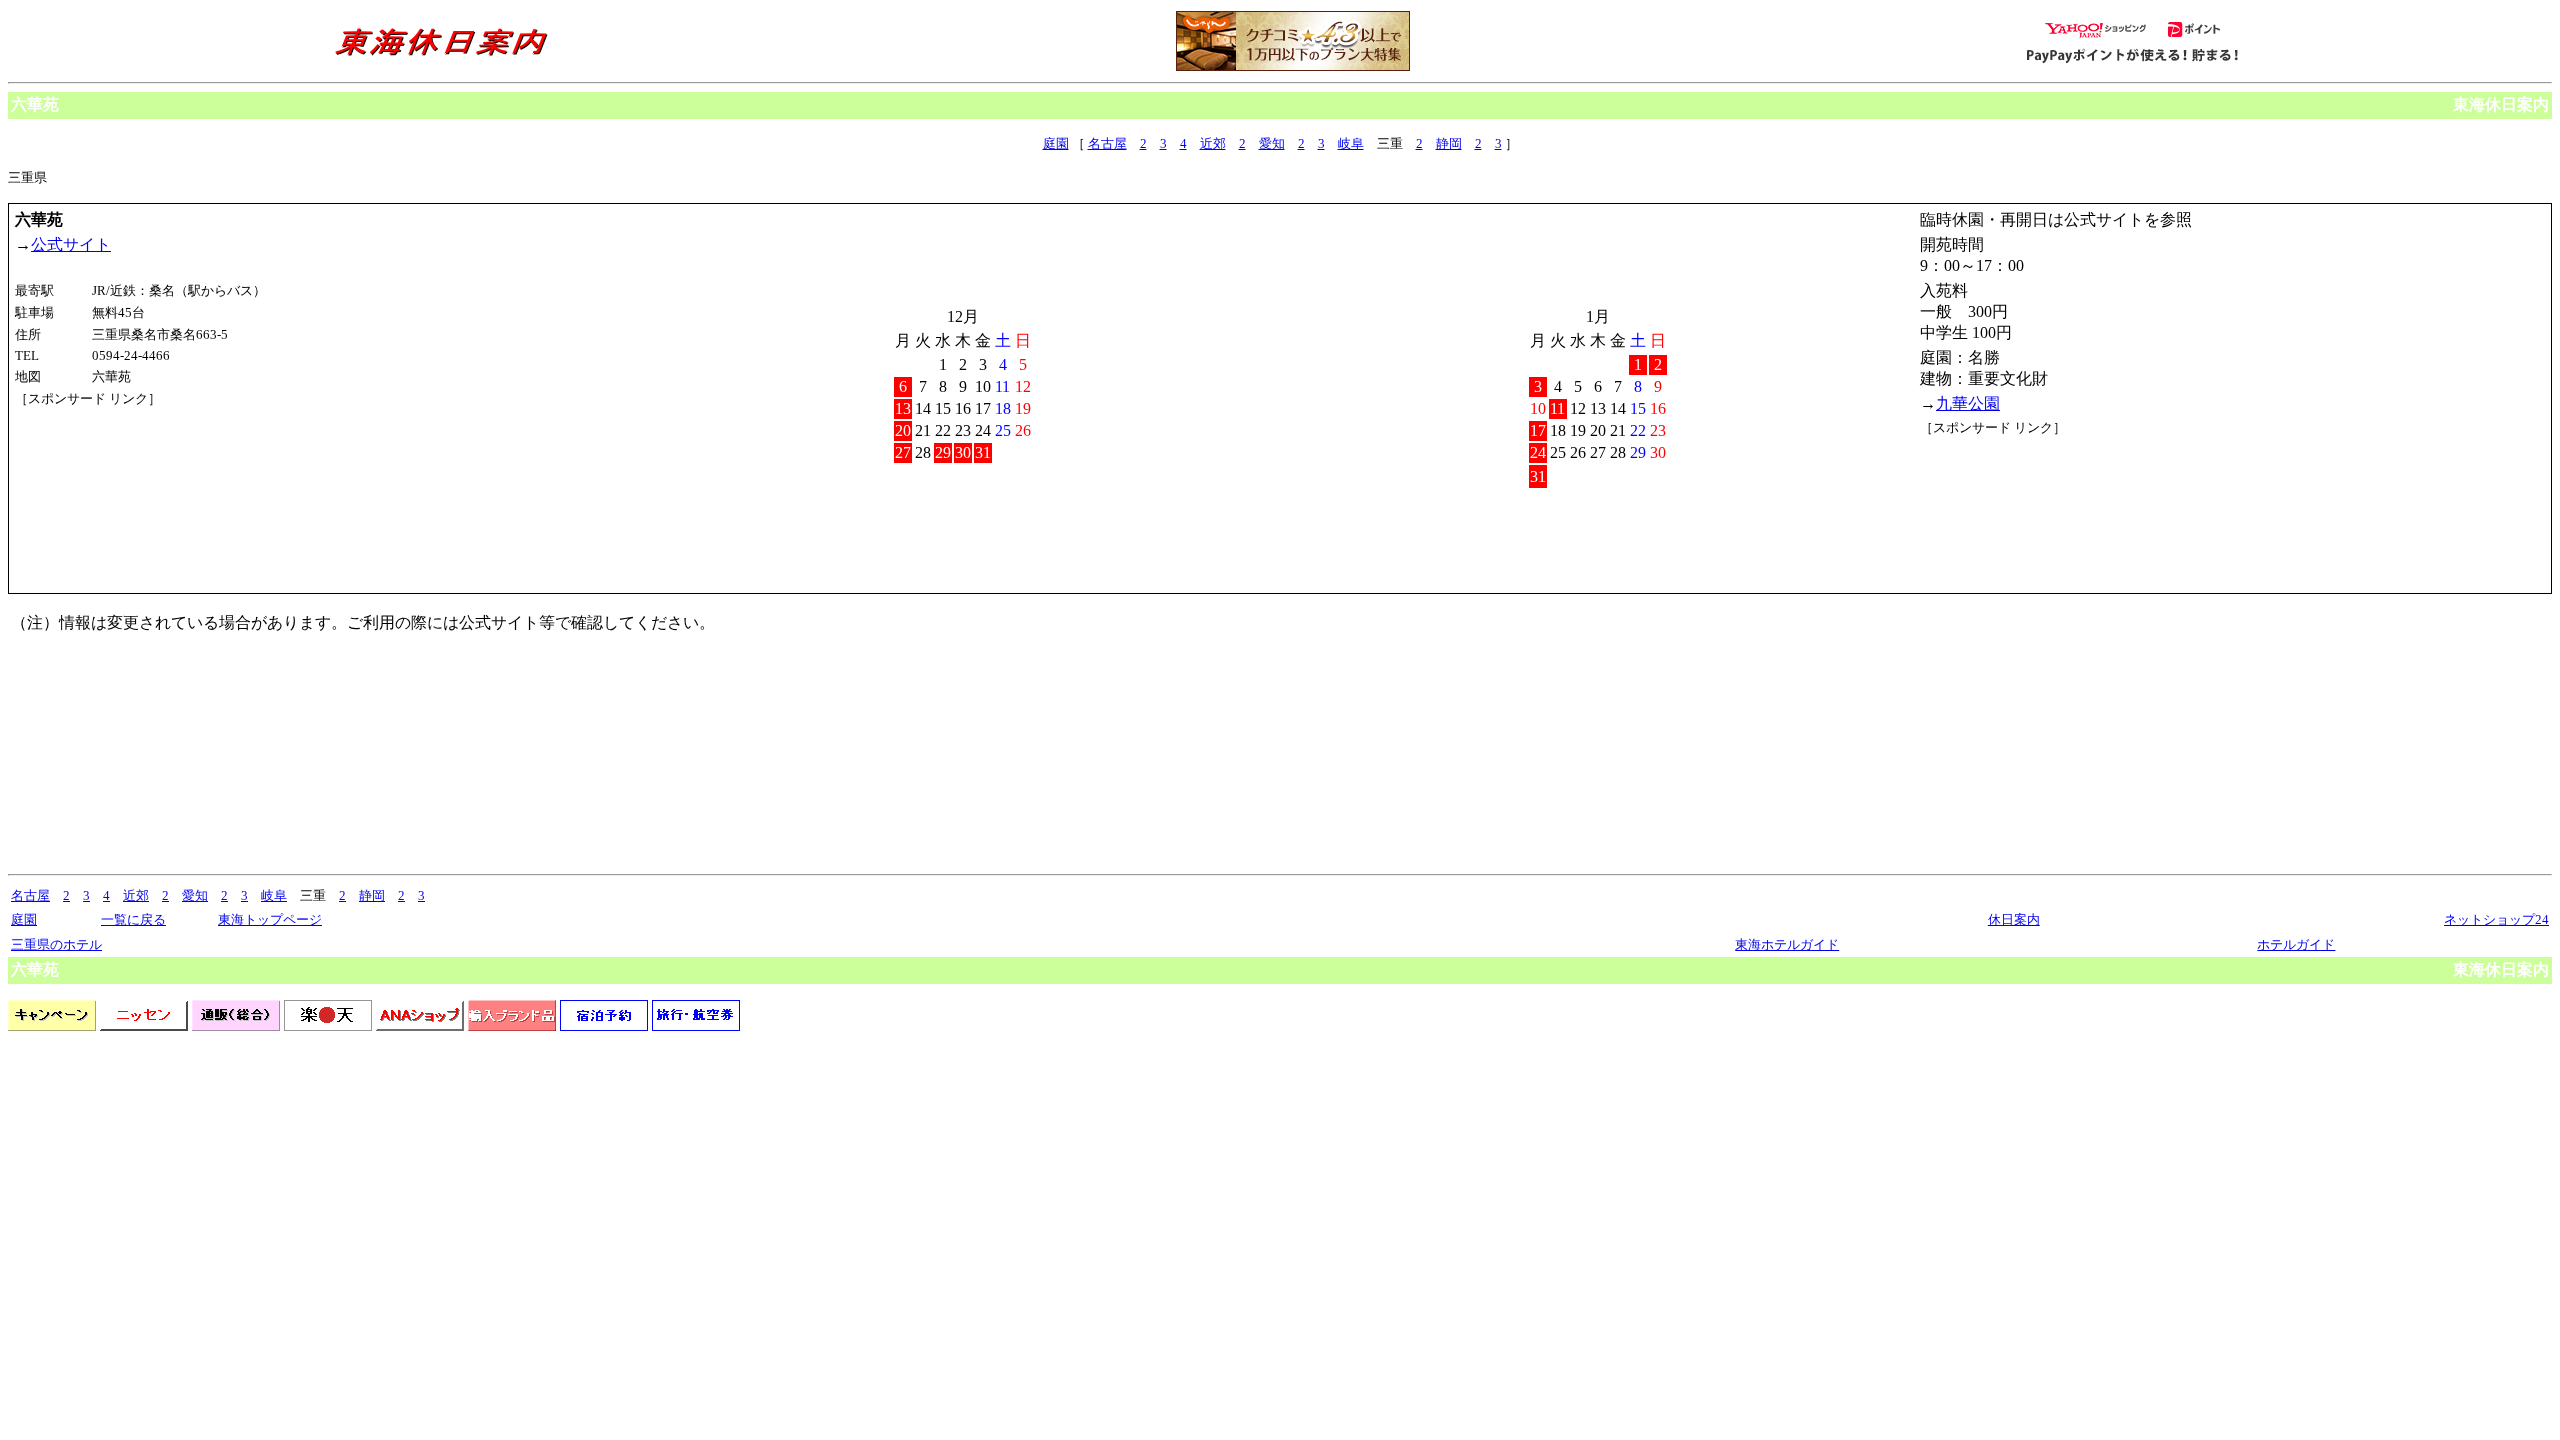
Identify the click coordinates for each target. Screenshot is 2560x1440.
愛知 (1272, 143)
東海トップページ (270, 919)
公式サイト (71, 244)
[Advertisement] (105, 483)
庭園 (1056, 143)
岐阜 (1351, 143)
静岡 (1449, 143)
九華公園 (1968, 403)
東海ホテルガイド (1787, 944)
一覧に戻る (133, 919)
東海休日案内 (2501, 104)
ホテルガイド (2296, 944)
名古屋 (1107, 143)
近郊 (1213, 143)
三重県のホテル (56, 944)
